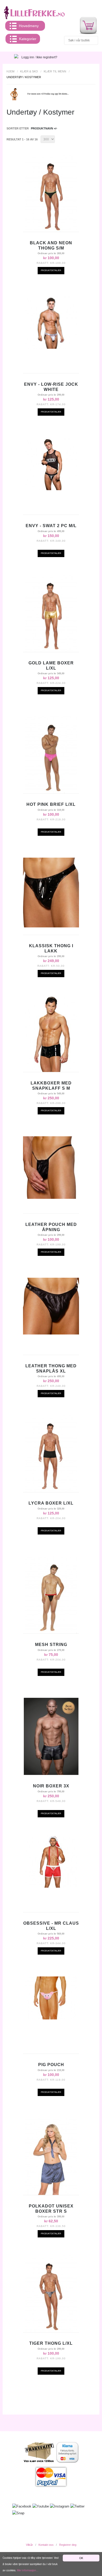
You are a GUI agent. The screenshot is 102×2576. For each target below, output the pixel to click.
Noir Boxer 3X (51, 1786)
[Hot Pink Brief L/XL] (51, 755)
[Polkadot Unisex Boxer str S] (51, 2156)
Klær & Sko (29, 71)
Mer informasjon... (28, 2570)
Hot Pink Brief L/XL (51, 804)
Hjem (10, 71)
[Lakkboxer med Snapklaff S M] (51, 1033)
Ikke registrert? (47, 57)
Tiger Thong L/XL (51, 2343)
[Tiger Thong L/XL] (51, 2294)
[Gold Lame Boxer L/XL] (51, 613)
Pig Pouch (51, 2065)
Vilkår (29, 2545)
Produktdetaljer (51, 270)
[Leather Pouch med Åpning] (51, 1168)
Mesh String (51, 1645)
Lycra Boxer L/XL (51, 1503)
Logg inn (28, 57)
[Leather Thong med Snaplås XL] (51, 1306)
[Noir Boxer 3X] (51, 1736)
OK (81, 2558)
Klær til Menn (55, 71)
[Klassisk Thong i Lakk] (51, 892)
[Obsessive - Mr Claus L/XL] (51, 1861)
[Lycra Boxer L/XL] (51, 1454)
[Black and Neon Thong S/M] (51, 193)
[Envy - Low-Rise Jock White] (51, 322)
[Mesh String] (51, 1595)
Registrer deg (68, 2545)
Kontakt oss (46, 2545)
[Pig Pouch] (51, 1998)
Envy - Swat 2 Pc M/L (51, 526)
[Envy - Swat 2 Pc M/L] (51, 464)
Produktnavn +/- (44, 128)
